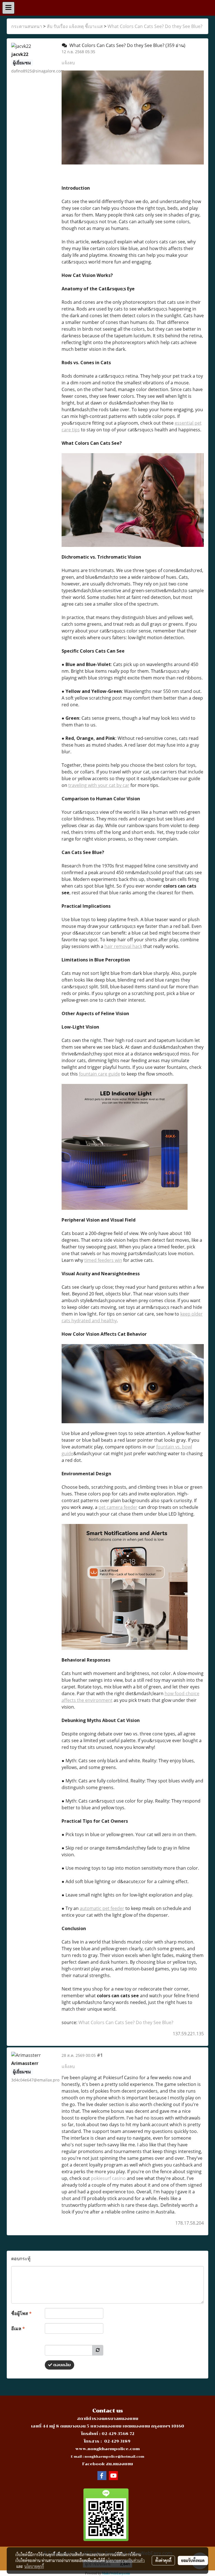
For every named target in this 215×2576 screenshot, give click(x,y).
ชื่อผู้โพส (21, 2313)
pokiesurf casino (108, 2178)
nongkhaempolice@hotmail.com (114, 2457)
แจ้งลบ (68, 63)
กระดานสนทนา (27, 26)
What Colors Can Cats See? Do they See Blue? (155, 26)
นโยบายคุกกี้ (34, 2566)
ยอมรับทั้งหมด (193, 2560)
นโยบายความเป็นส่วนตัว (125, 2560)
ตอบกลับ (61, 2365)
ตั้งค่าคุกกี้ (163, 2560)
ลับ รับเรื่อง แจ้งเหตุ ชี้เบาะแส (75, 26)
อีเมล (18, 2328)
